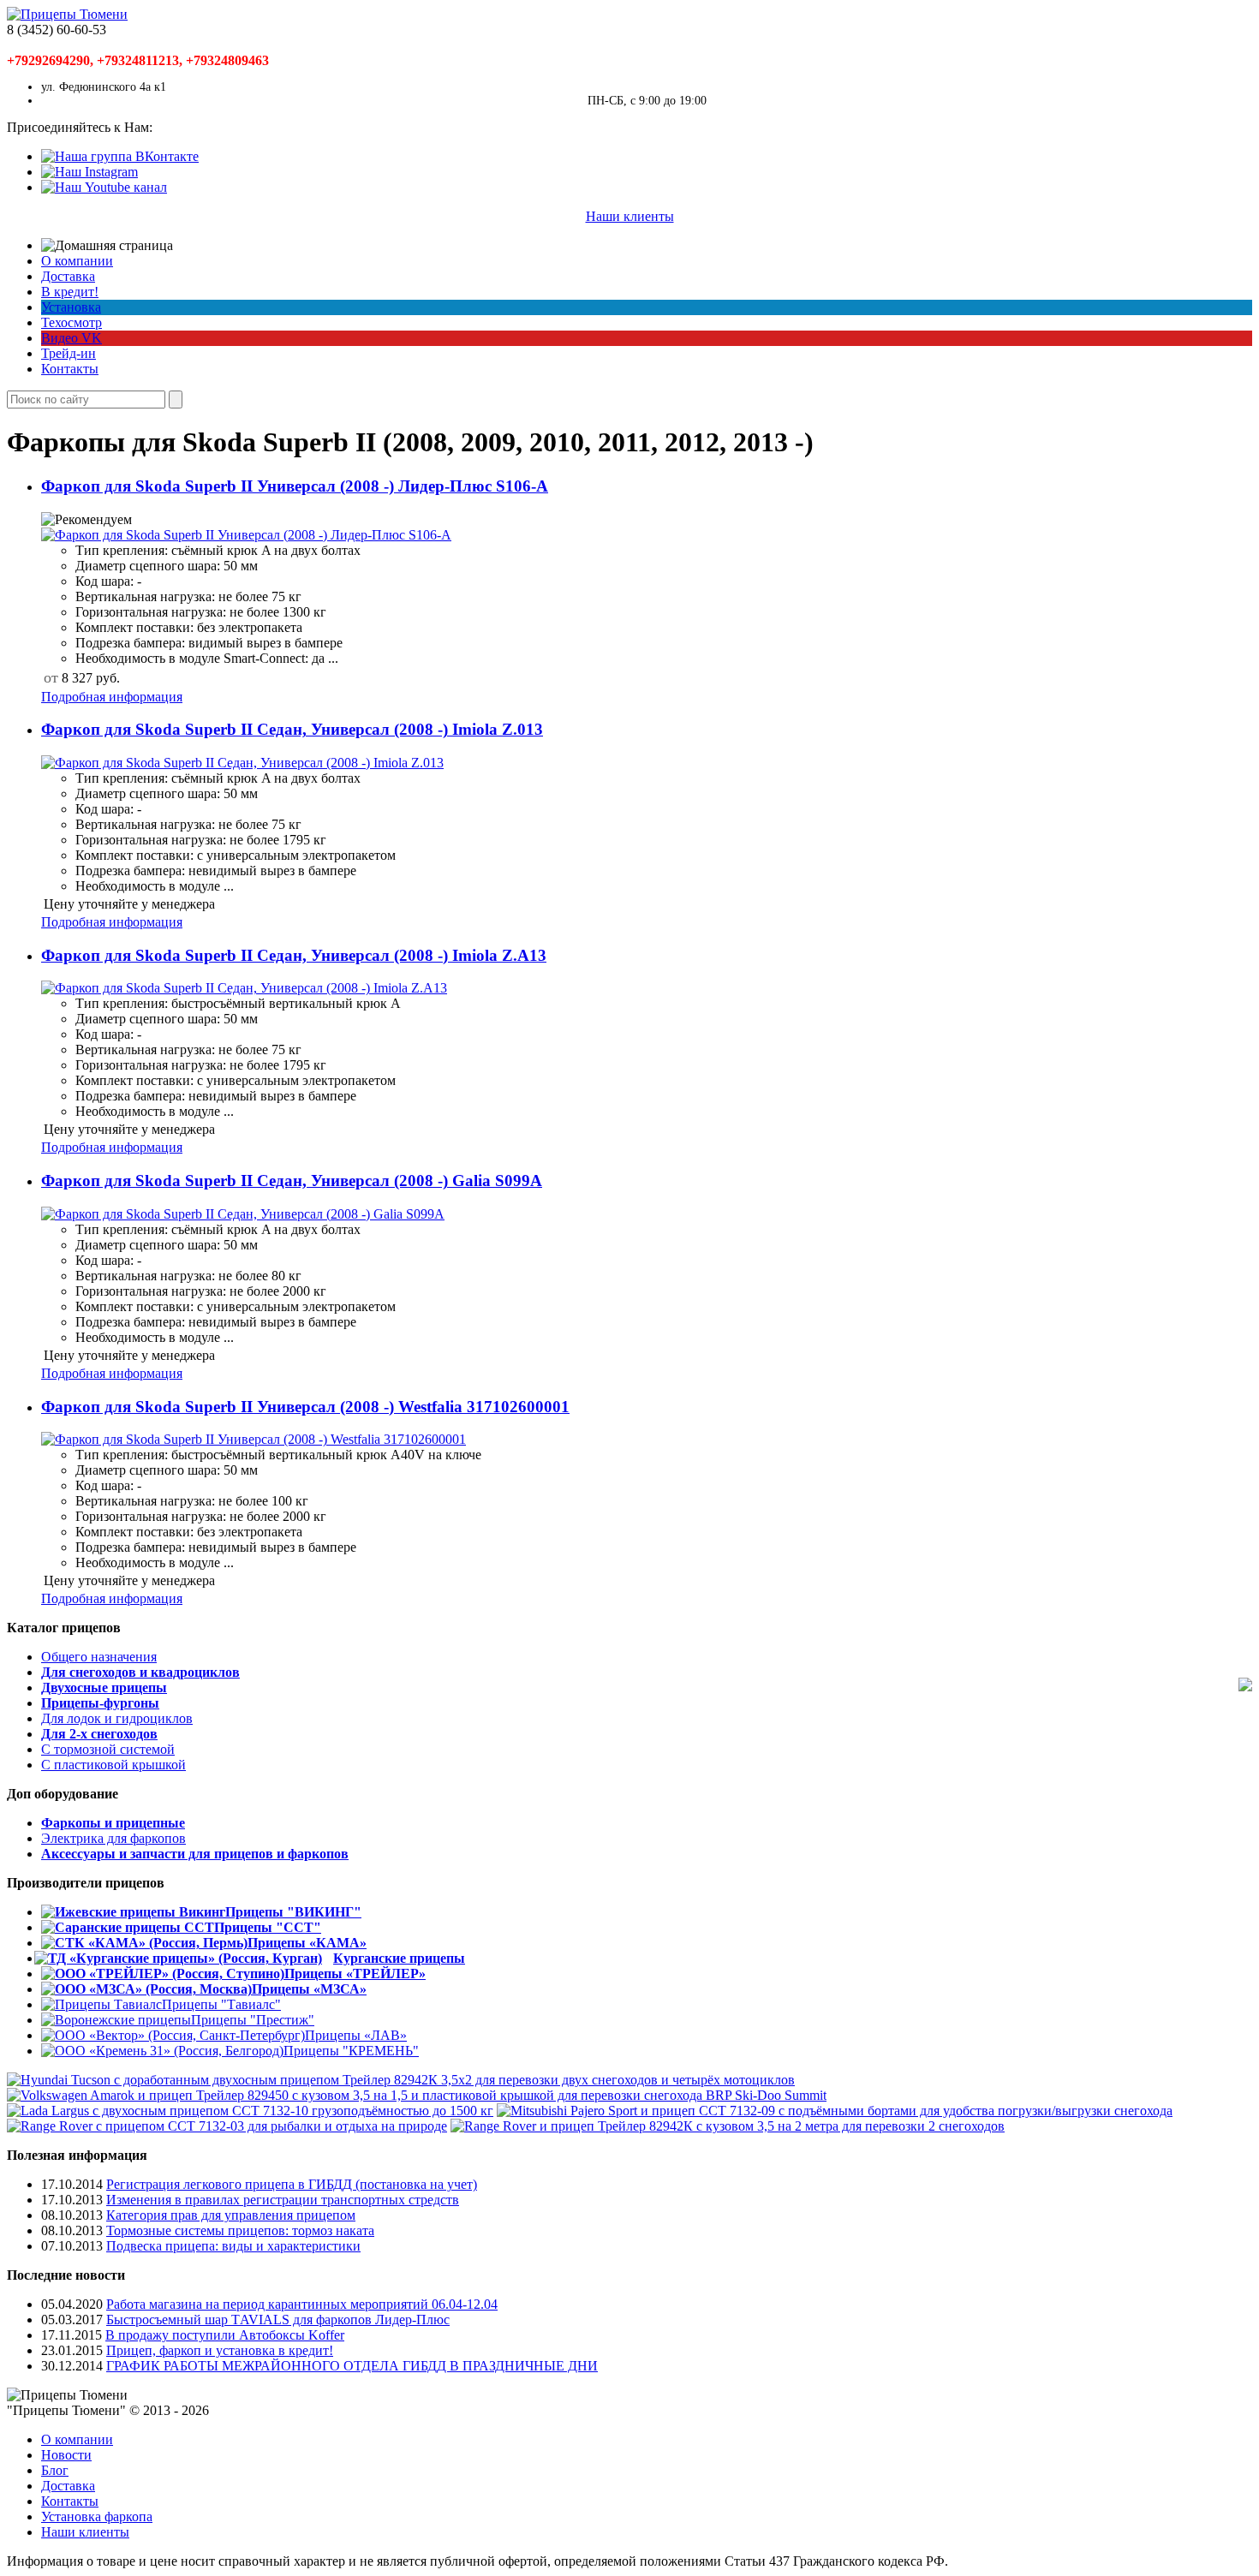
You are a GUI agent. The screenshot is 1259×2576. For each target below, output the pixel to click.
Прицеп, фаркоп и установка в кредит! (220, 2350)
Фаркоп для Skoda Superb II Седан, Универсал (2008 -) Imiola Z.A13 (294, 955)
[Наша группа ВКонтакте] (120, 156)
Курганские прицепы (399, 1958)
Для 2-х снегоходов (99, 1734)
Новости (66, 2455)
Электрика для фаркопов (113, 1838)
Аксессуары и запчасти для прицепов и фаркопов (195, 1854)
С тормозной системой (108, 1749)
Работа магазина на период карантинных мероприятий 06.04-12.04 (302, 2304)
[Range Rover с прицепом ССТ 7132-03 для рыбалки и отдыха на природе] (227, 2126)
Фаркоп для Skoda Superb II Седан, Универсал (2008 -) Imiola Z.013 (292, 729)
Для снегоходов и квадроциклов (140, 1672)
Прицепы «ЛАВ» (356, 2035)
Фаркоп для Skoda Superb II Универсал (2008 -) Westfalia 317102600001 (305, 1407)
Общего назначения (99, 1657)
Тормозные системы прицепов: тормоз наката (240, 2230)
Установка (71, 307)
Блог (55, 2470)
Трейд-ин (69, 353)
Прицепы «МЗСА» (309, 1989)
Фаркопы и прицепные (113, 1823)
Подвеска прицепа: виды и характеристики (233, 2246)
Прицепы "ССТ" (268, 1927)
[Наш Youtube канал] (104, 187)
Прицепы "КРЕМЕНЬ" (351, 2051)
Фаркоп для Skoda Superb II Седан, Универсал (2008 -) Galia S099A (292, 1181)
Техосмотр (72, 322)
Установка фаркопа (97, 2516)
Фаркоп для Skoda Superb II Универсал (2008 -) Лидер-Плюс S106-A (295, 486)
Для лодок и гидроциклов (117, 1718)
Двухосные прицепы (104, 1688)
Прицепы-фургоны (100, 1703)
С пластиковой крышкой (113, 1765)
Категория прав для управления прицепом (231, 2215)
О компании (77, 261)
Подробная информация (112, 697)
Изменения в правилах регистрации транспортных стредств (283, 2200)
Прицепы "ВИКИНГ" (293, 1912)
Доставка (68, 276)
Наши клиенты (630, 216)
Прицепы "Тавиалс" (221, 2004)
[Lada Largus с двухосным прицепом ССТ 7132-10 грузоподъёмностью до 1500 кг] (250, 2111)
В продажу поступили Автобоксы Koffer (225, 2335)
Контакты (70, 369)
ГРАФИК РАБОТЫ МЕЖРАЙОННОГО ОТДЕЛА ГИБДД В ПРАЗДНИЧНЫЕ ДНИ (352, 2366)
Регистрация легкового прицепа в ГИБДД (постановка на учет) (292, 2184)
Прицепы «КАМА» (307, 1943)
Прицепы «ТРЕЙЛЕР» (355, 1974)
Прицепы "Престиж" (253, 2020)
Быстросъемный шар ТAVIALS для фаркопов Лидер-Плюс (278, 2320)
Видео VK (72, 338)
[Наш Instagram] (90, 172)
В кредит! (70, 292)
